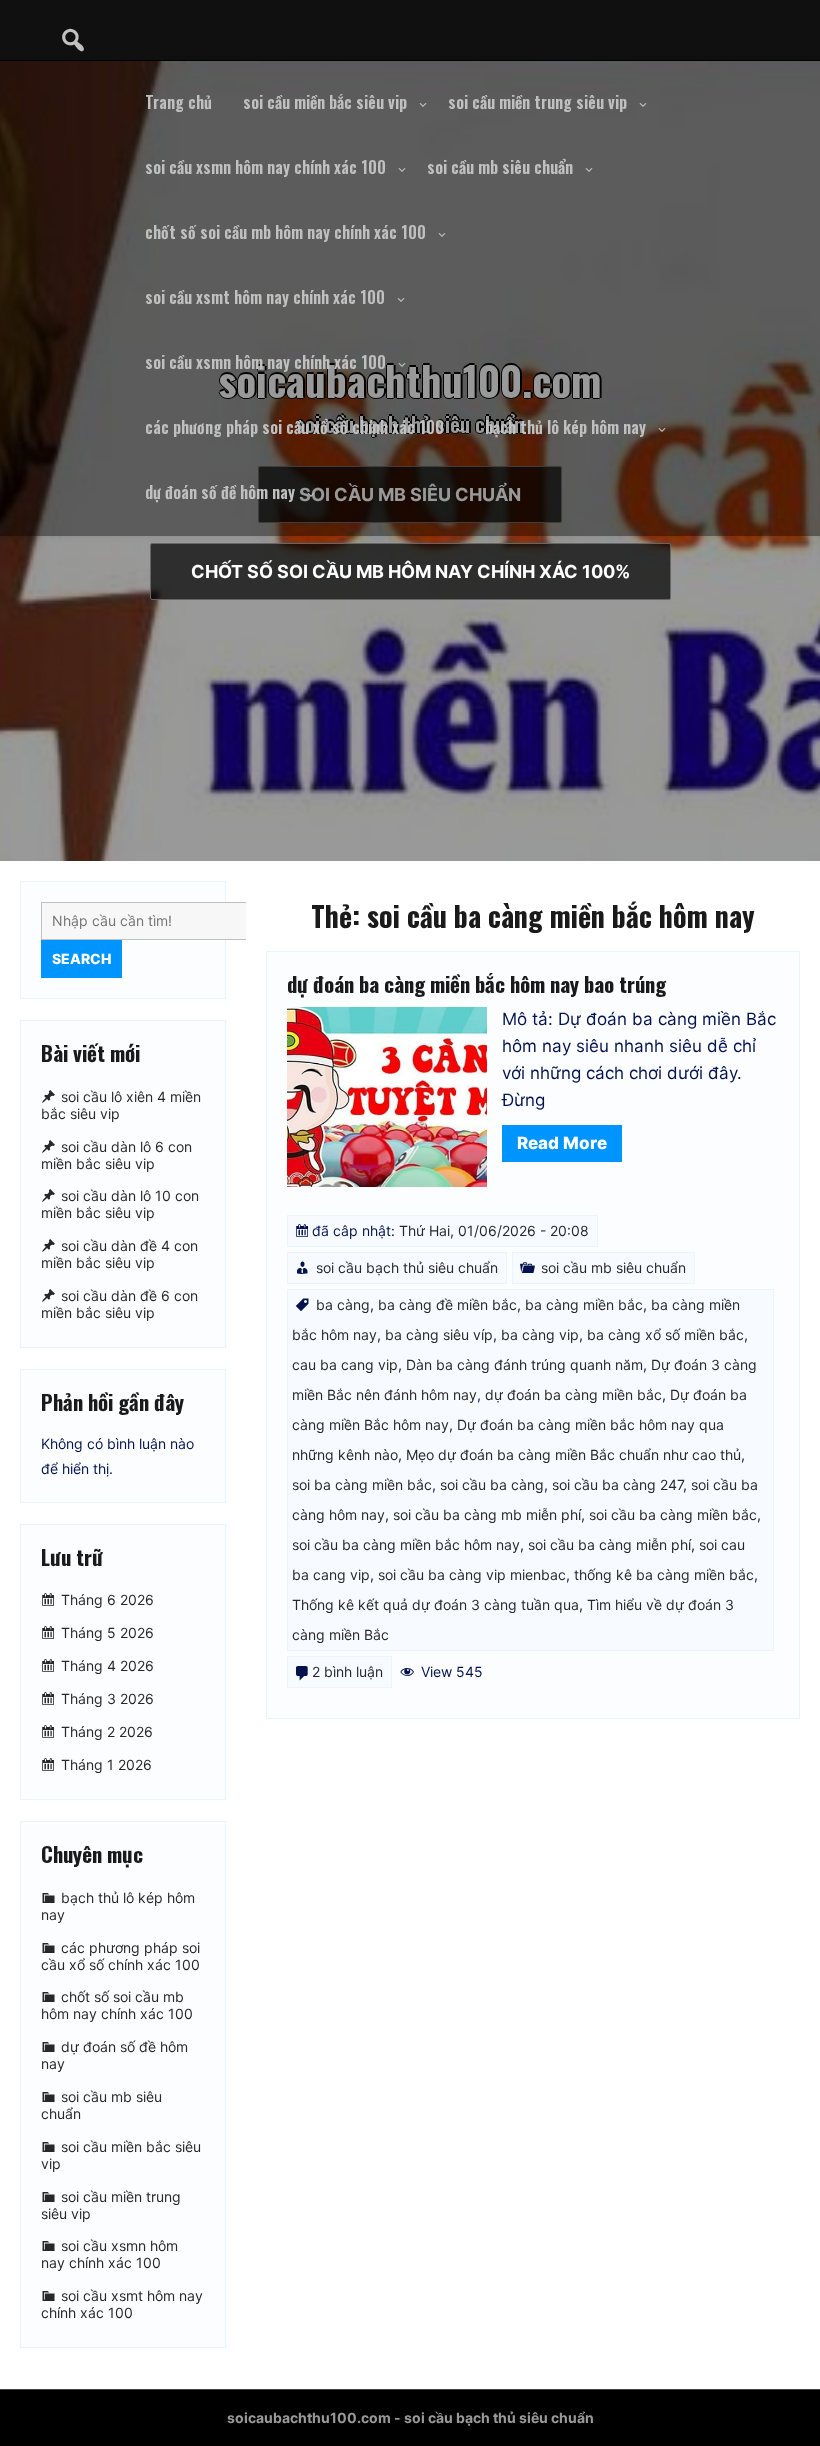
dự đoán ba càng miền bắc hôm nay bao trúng (476, 983)
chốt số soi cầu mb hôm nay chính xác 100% (410, 571)
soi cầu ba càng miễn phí (609, 1544)
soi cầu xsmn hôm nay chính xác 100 (265, 167)
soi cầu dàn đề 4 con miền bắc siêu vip (119, 1254)
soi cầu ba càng (492, 1484)
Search (81, 958)
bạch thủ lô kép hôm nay (565, 427)
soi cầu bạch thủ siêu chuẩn (407, 1267)
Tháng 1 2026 (106, 1764)
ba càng (343, 1304)
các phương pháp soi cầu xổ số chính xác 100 (294, 427)
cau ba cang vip (345, 1364)
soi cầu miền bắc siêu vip (325, 102)
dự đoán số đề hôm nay (220, 492)
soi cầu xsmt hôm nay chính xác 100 (265, 297)
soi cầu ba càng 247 (617, 1484)
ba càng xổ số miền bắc (665, 1334)
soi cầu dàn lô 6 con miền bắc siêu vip (116, 1155)
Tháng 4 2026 (107, 1665)
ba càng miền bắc (584, 1304)
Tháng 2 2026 (107, 1731)
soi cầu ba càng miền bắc (673, 1514)
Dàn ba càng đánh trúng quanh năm (524, 1364)
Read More (562, 1143)
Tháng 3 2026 (107, 1698)
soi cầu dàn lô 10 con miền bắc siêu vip (120, 1205)
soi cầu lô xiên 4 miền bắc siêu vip (121, 1105)
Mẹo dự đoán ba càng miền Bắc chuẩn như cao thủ (573, 1454)
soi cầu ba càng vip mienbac (472, 1574)
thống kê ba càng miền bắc (664, 1574)
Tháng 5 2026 (107, 1632)
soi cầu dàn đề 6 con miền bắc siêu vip (119, 1304)
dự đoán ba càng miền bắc (573, 1394)
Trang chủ (178, 102)
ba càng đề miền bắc (447, 1304)
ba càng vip (540, 1334)
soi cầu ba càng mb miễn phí (487, 1514)
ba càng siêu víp (439, 1334)
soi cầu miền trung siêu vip (537, 102)
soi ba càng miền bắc (362, 1484)
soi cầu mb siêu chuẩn (500, 167)
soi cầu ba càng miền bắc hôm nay (406, 1544)
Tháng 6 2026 (107, 1599)
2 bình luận (347, 1671)
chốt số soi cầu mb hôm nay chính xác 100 (285, 232)
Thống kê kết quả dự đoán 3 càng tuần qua (435, 1604)
